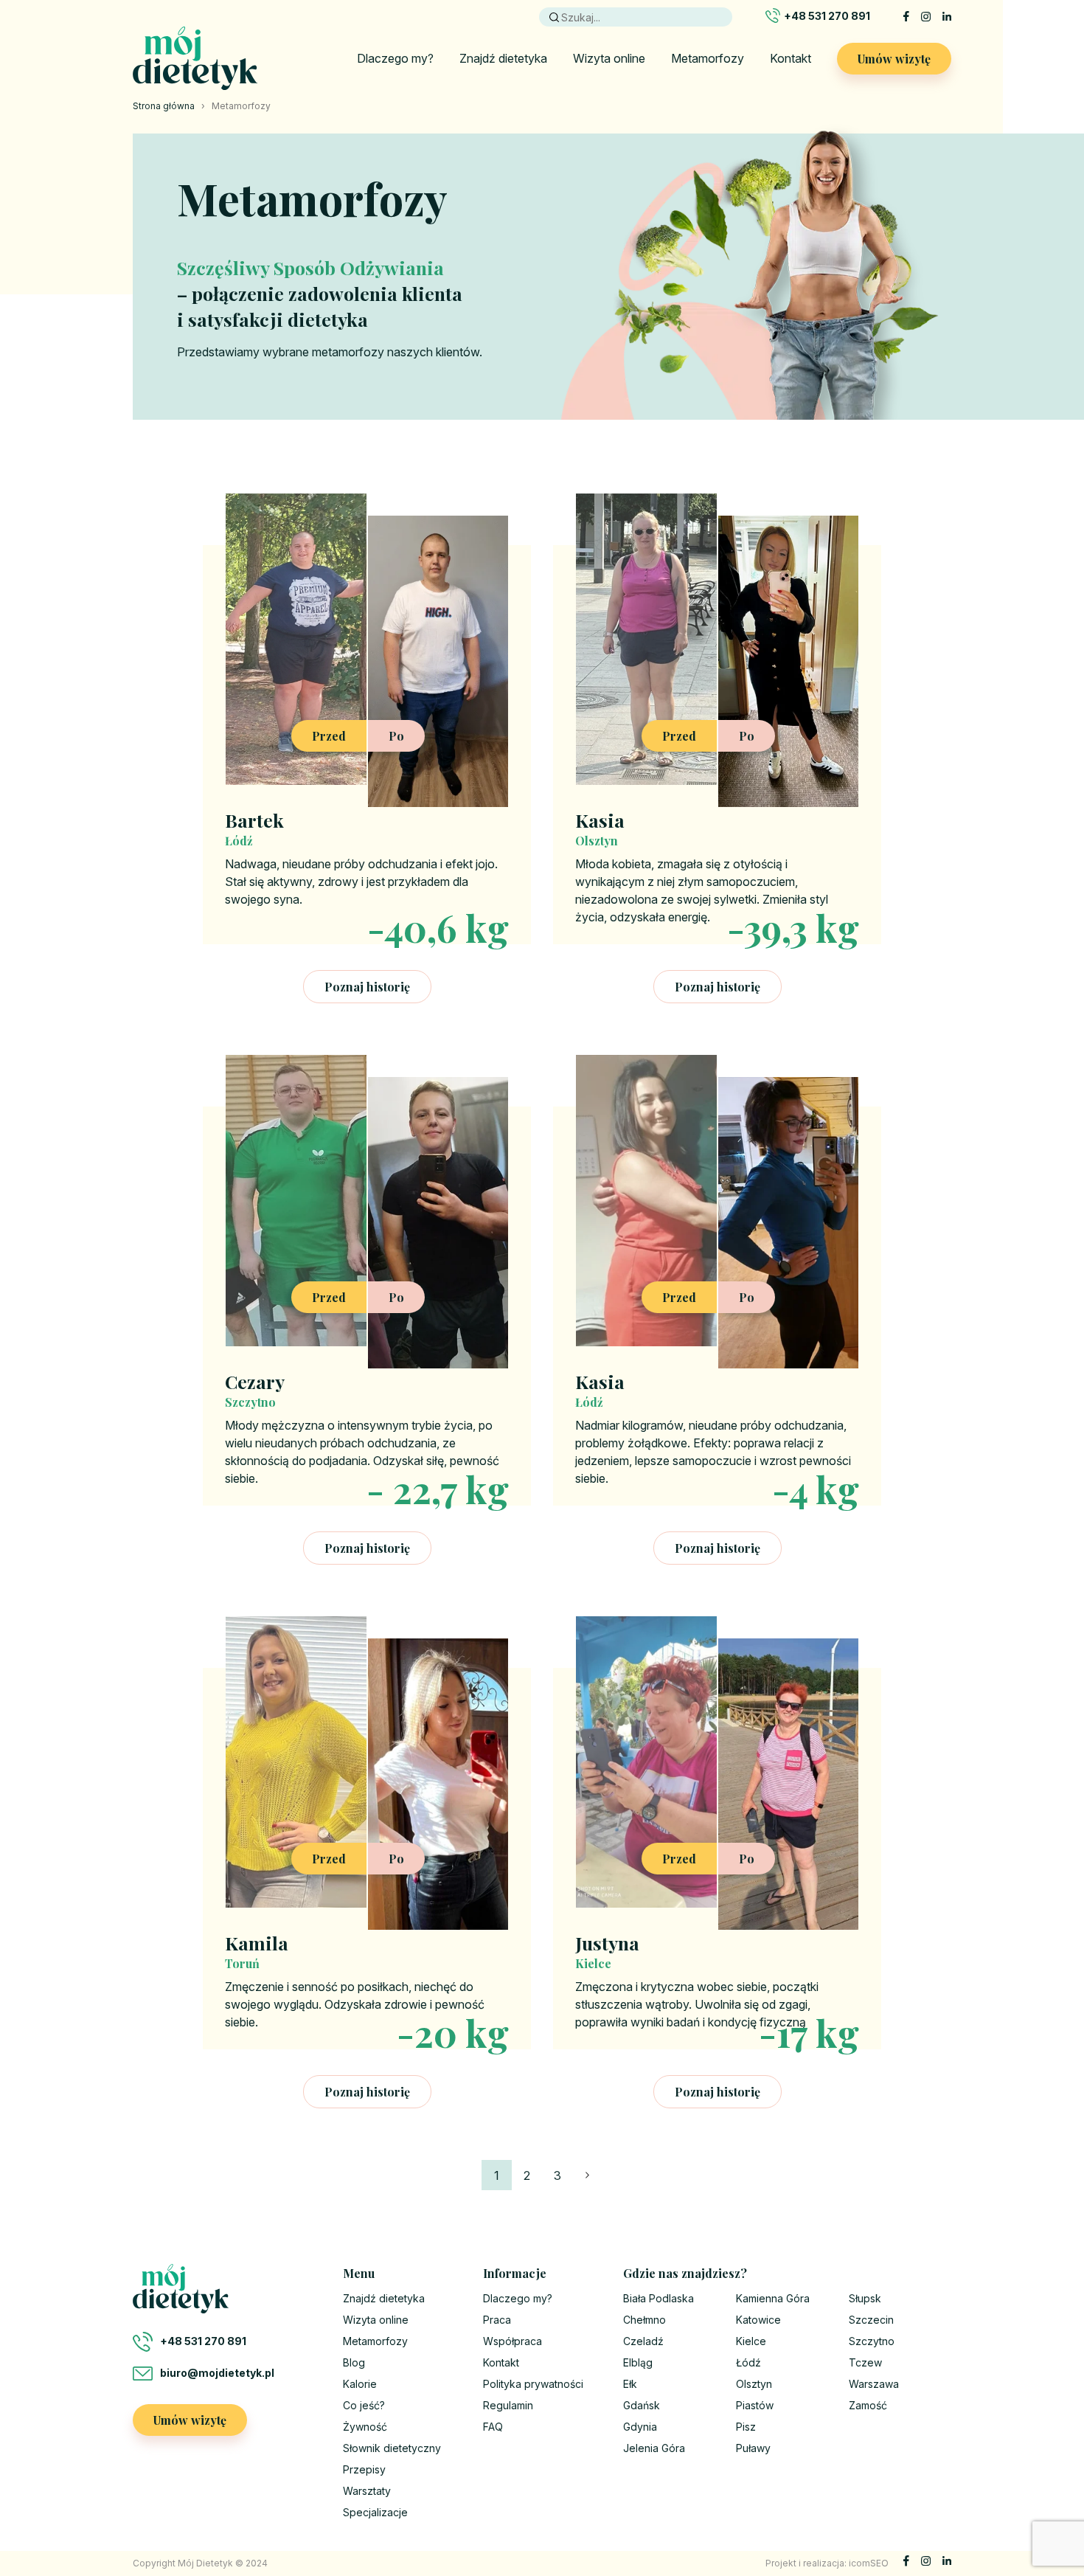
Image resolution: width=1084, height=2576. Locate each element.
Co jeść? (364, 2405)
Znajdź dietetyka (503, 58)
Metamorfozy (708, 58)
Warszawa (874, 2384)
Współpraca (513, 2341)
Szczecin (871, 2320)
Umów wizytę (894, 59)
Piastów (755, 2405)
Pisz (746, 2427)
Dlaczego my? (395, 58)
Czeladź (643, 2341)
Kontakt (791, 58)
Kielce (751, 2341)
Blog (354, 2362)
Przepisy (364, 2469)
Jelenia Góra (654, 2448)
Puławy (753, 2448)
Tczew (865, 2362)
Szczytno (872, 2341)
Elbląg (638, 2362)
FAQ (493, 2427)
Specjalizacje (375, 2512)
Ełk (630, 2384)
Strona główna (164, 106)
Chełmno (645, 2320)
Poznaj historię (367, 987)
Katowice (758, 2320)
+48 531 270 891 (827, 16)
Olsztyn (754, 2384)
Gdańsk (642, 2405)
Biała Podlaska (659, 2298)
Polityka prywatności (533, 2384)
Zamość (868, 2405)
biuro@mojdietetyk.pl (217, 2373)
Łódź (748, 2362)
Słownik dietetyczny (392, 2448)
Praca (497, 2320)
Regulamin (508, 2405)
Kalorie (360, 2384)
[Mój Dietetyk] (195, 58)
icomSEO (869, 2563)
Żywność (365, 2427)
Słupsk (865, 2298)
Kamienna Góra (773, 2298)
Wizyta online (609, 58)
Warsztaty (367, 2491)
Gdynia (640, 2427)
